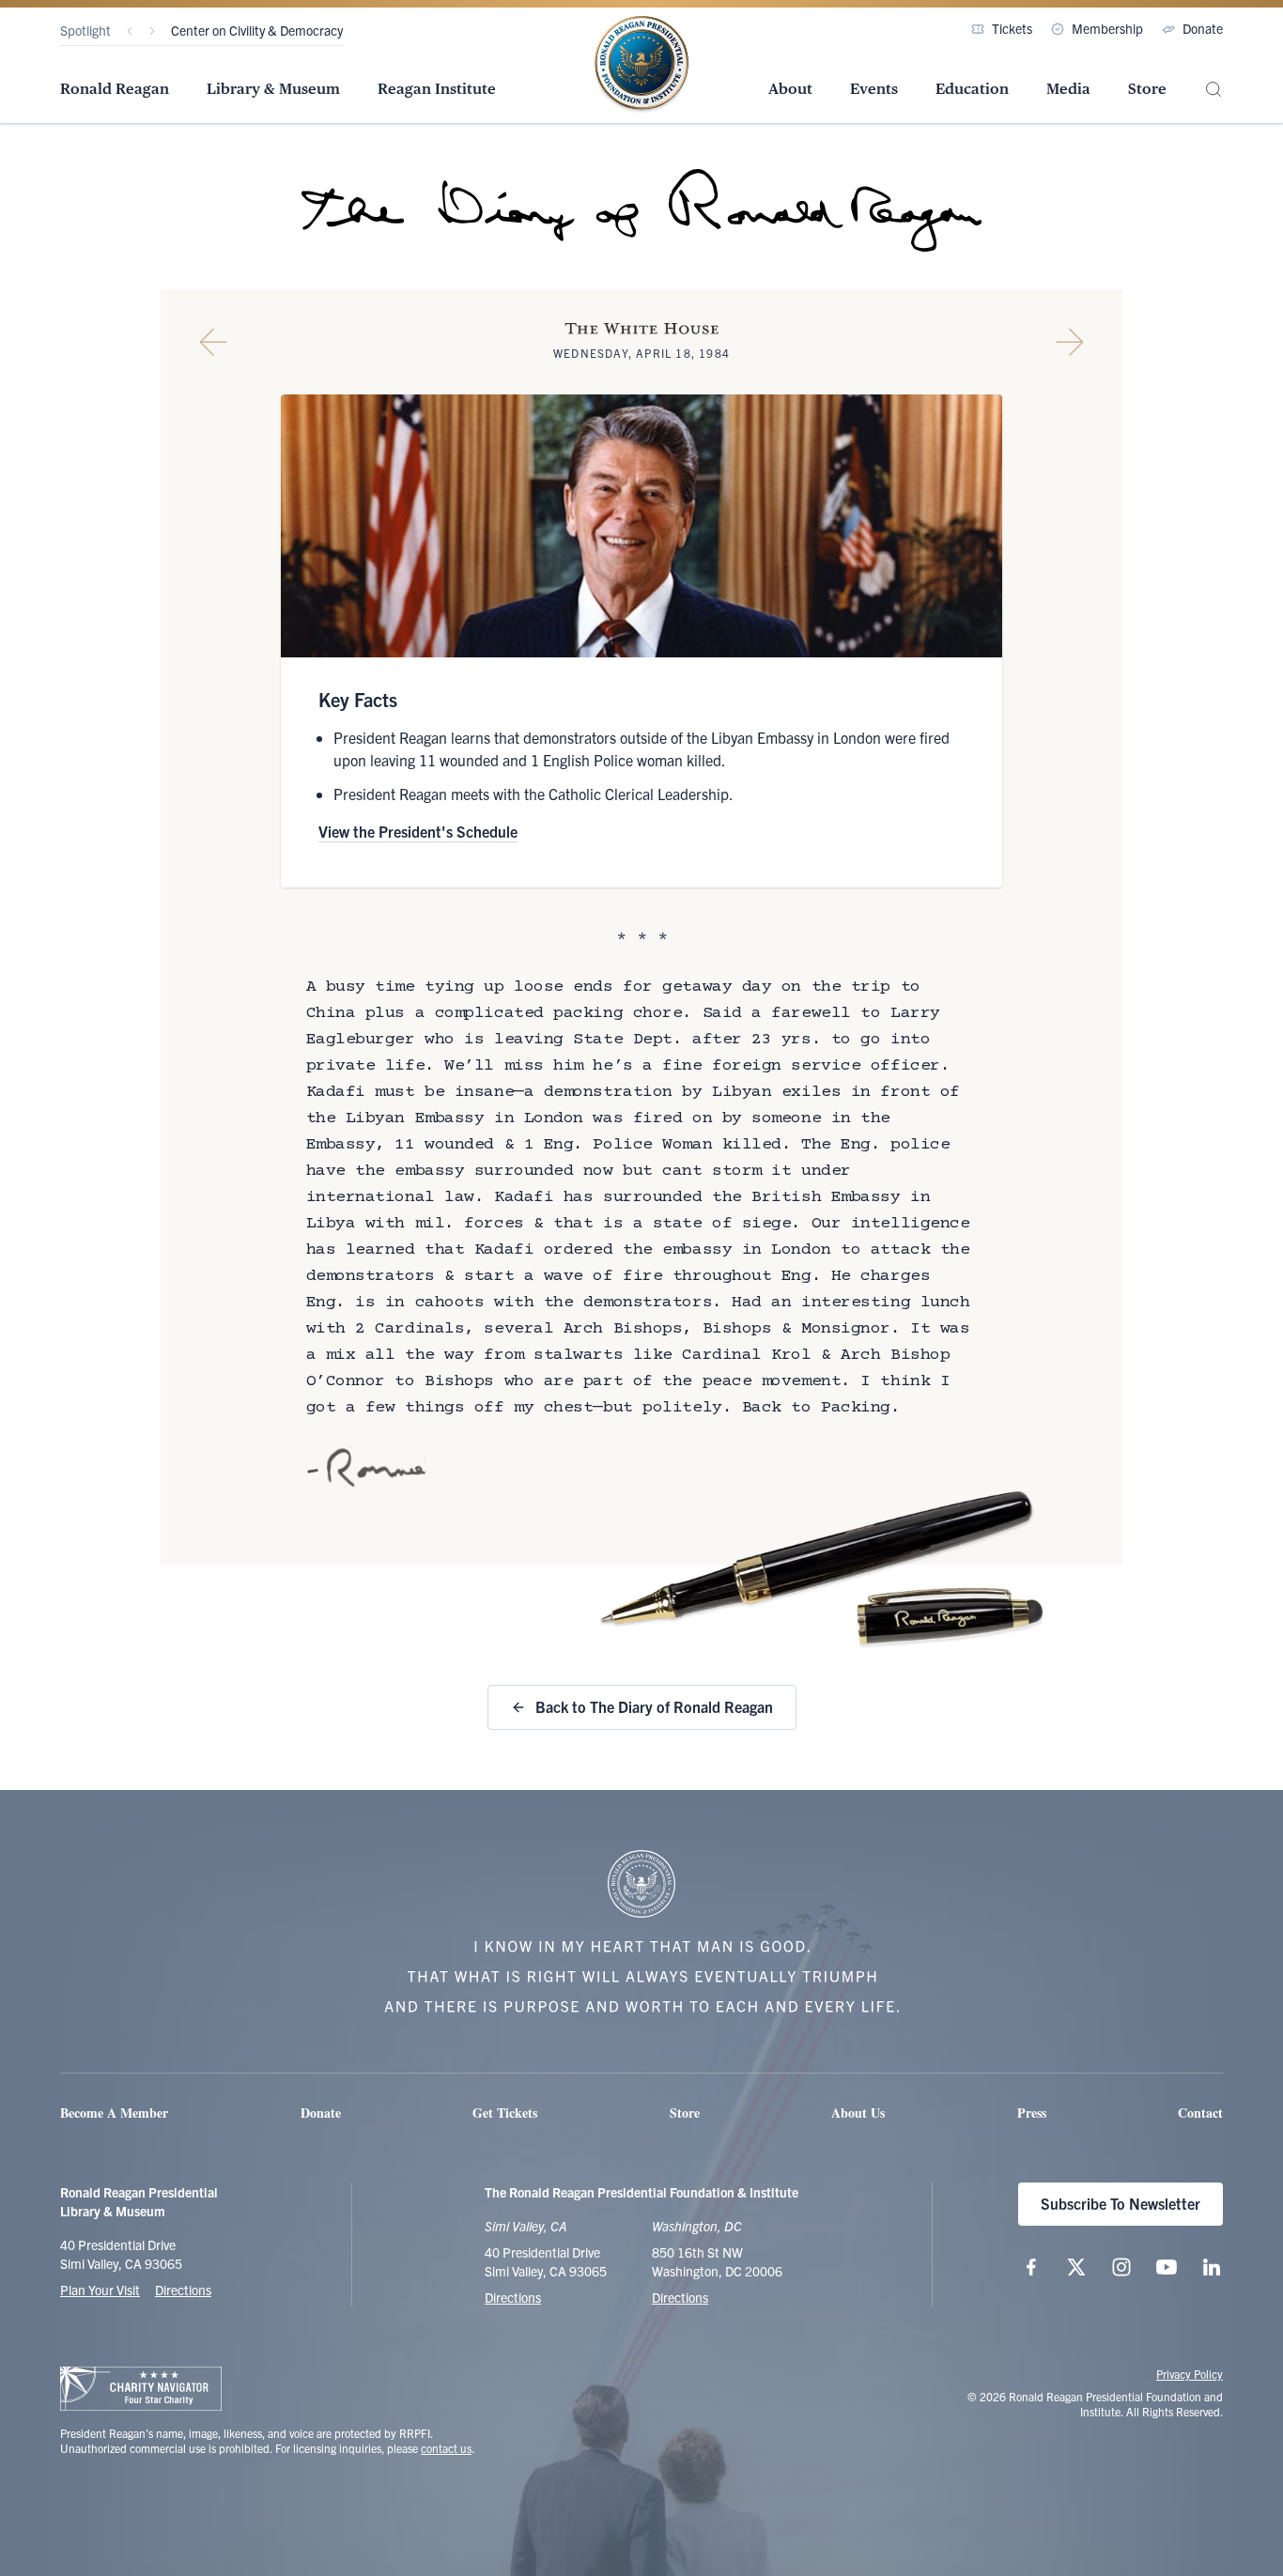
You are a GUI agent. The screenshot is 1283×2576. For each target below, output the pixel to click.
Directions (183, 2290)
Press (1032, 2113)
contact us (446, 2448)
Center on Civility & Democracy (257, 30)
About (790, 89)
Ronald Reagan (115, 89)
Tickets (1012, 28)
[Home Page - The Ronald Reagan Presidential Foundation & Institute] (641, 65)
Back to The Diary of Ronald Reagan (654, 1706)
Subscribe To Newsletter (1121, 2203)
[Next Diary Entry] (1070, 342)
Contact (1200, 2113)
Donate (1203, 28)
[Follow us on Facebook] (1031, 2267)
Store (1147, 89)
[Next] (152, 31)
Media (1068, 89)
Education (972, 89)
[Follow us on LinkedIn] (1212, 2267)
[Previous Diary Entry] (213, 342)
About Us (858, 2113)
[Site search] (1213, 90)
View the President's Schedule (418, 831)
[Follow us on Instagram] (1121, 2267)
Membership (1107, 28)
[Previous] (130, 31)
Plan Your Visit (100, 2290)
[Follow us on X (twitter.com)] (1076, 2267)
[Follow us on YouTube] (1167, 2267)
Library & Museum (273, 89)
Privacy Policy (1190, 2374)
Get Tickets (505, 2113)
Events (874, 89)
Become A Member (114, 2113)
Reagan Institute (437, 89)
